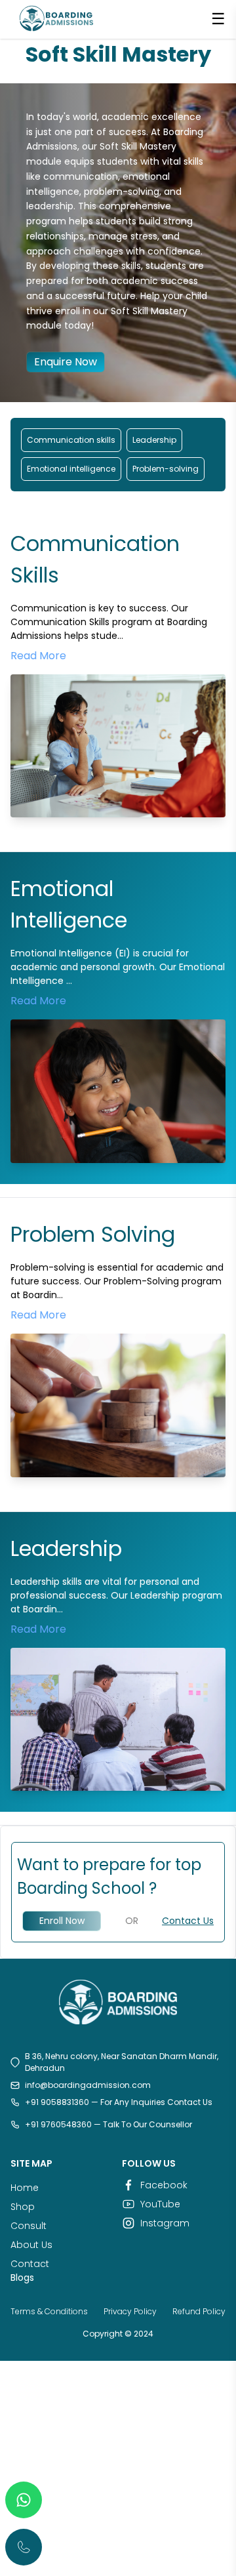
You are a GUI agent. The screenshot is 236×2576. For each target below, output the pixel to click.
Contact (30, 2264)
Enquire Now (66, 362)
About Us (31, 2245)
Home (25, 2188)
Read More (38, 656)
